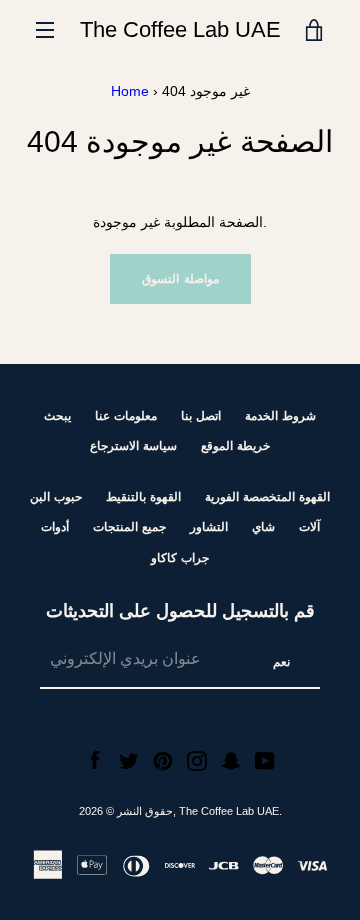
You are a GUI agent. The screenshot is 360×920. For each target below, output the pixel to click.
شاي (263, 527)
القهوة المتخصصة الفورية (267, 497)
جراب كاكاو (180, 558)
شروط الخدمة (280, 416)
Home (130, 91)
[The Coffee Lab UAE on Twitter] (129, 760)
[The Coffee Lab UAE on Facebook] (95, 760)
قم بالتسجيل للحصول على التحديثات (180, 611)
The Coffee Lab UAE (180, 29)
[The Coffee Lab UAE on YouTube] (265, 760)
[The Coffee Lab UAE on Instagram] (197, 760)
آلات (309, 527)
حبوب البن (56, 497)
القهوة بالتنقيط (143, 497)
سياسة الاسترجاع (133, 446)
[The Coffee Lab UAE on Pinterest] (163, 760)
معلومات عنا (126, 416)
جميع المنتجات (129, 527)
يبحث (57, 416)
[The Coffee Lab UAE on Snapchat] (231, 760)
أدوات (55, 527)
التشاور (209, 527)
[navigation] (45, 30)
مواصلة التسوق (180, 279)
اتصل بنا (201, 416)
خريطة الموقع (235, 446)
